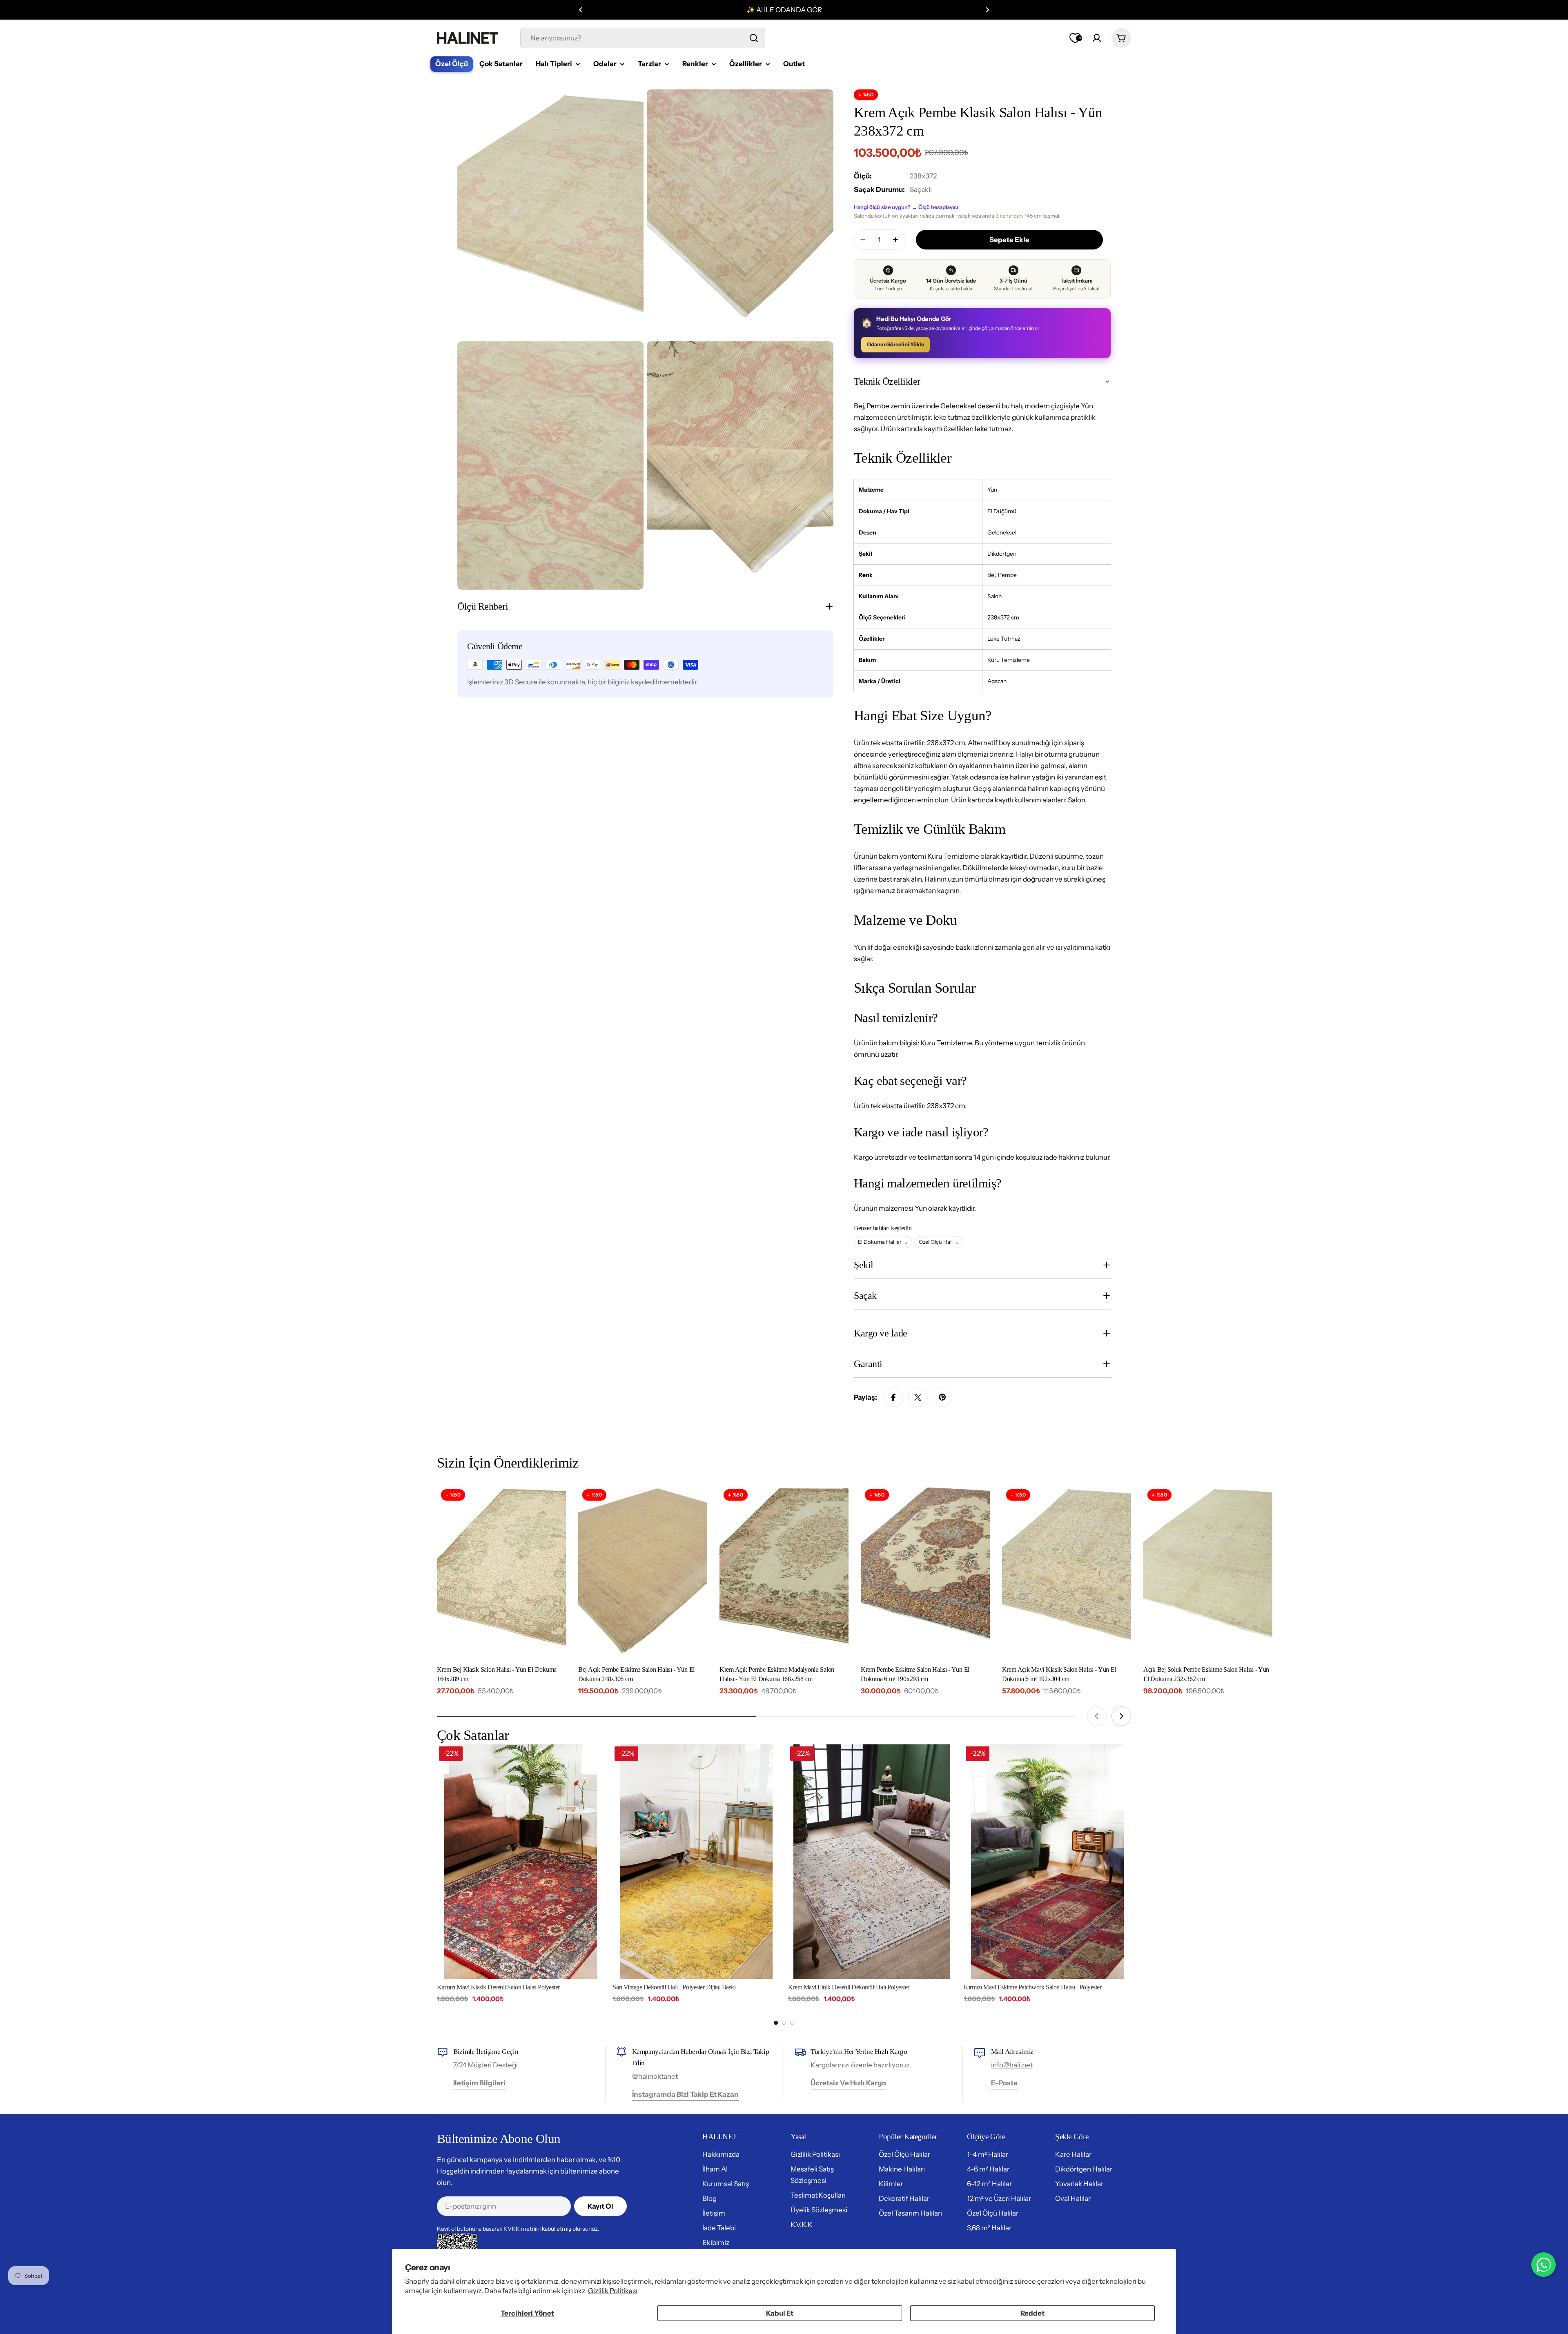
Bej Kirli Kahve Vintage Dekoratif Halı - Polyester (1024, 1987)
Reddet (1032, 2313)
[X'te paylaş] (918, 1397)
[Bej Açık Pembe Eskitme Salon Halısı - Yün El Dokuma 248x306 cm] (643, 1571)
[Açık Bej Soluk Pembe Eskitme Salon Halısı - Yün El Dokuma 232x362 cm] (1208, 1571)
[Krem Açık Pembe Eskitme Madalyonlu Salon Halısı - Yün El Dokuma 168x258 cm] (784, 1571)
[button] (581, 10)
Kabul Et (780, 2313)
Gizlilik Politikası (613, 2291)
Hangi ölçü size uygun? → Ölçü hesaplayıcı (906, 207)
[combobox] (643, 38)
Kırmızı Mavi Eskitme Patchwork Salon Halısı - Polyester (857, 1987)
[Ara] (754, 38)
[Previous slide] (1097, 1716)
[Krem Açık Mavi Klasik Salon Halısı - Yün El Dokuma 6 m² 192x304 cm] (1067, 1571)
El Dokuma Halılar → (883, 1242)
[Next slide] (1121, 1716)
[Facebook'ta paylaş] (893, 1397)
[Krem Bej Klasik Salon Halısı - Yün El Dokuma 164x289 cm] (501, 1571)
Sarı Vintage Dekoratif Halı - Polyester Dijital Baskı (498, 1987)
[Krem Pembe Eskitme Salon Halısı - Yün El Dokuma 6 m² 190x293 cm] (925, 1571)
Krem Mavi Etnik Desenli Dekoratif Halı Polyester (673, 1987)
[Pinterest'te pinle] (942, 1397)
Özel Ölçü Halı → (939, 1242)
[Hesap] (1097, 38)
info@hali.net (1012, 2065)
